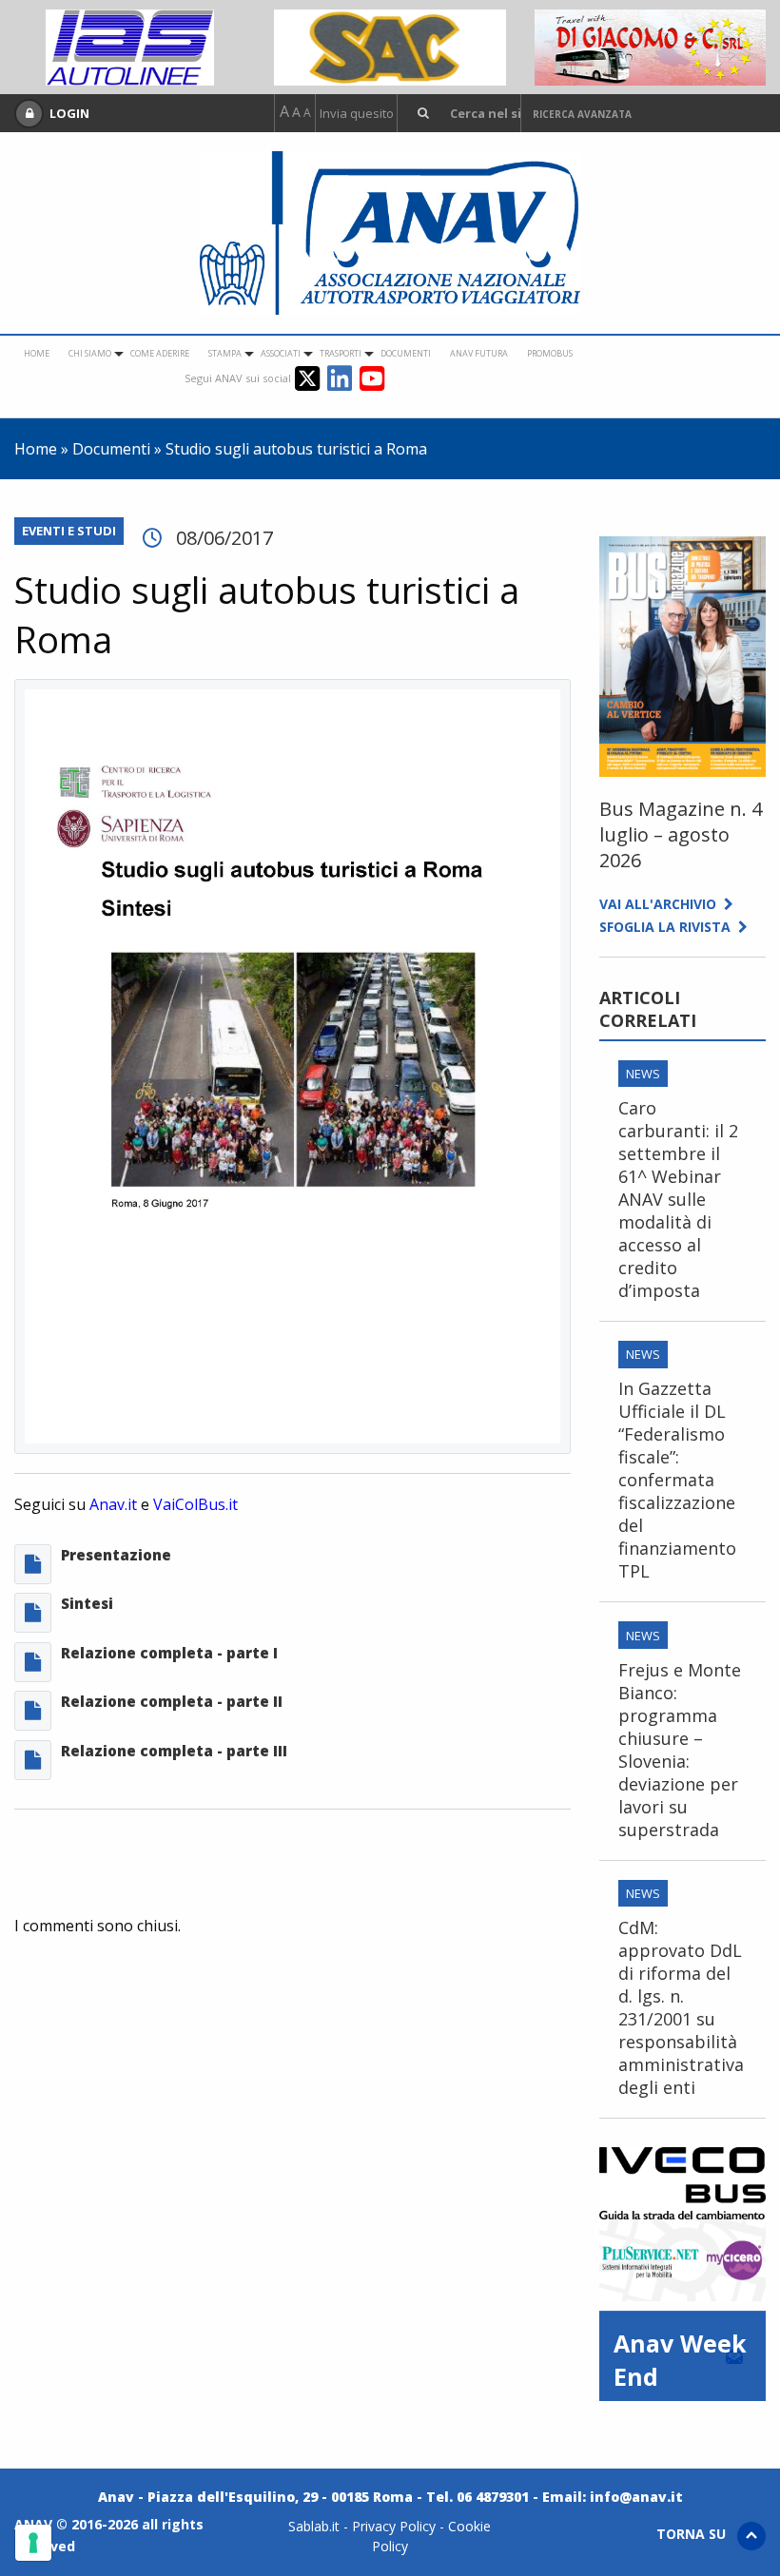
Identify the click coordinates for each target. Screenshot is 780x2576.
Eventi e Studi (69, 531)
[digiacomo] (650, 46)
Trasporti (341, 353)
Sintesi (87, 1603)
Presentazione (116, 1555)
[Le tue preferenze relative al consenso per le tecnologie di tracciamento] (33, 2543)
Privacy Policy (394, 2526)
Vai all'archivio (662, 904)
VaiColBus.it (195, 1504)
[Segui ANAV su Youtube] (372, 377)
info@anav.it (636, 2497)
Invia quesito (357, 114)
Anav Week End (680, 2364)
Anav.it (113, 1504)
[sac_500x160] (390, 46)
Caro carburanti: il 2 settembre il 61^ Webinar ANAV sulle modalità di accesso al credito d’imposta (678, 1199)
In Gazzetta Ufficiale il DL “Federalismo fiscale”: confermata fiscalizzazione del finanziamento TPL (677, 1480)
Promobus (550, 353)
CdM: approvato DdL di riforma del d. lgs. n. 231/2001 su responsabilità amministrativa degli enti (681, 2007)
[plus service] (682, 2258)
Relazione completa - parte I (169, 1653)
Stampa (225, 353)
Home (37, 353)
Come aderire (160, 353)
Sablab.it (314, 2526)
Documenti (406, 353)
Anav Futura (479, 353)
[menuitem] (37, 353)
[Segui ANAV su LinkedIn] (343, 377)
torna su (697, 2534)
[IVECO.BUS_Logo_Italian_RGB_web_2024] (682, 2181)
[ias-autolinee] (130, 46)
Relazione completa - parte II (172, 1701)
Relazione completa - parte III (174, 1751)
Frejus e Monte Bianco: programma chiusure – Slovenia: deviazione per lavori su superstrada (680, 1750)
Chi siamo (90, 353)
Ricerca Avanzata (582, 114)
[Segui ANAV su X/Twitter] (311, 377)
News (643, 1074)
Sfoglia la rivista (669, 927)
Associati (281, 353)
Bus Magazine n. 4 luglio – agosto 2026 (681, 834)
